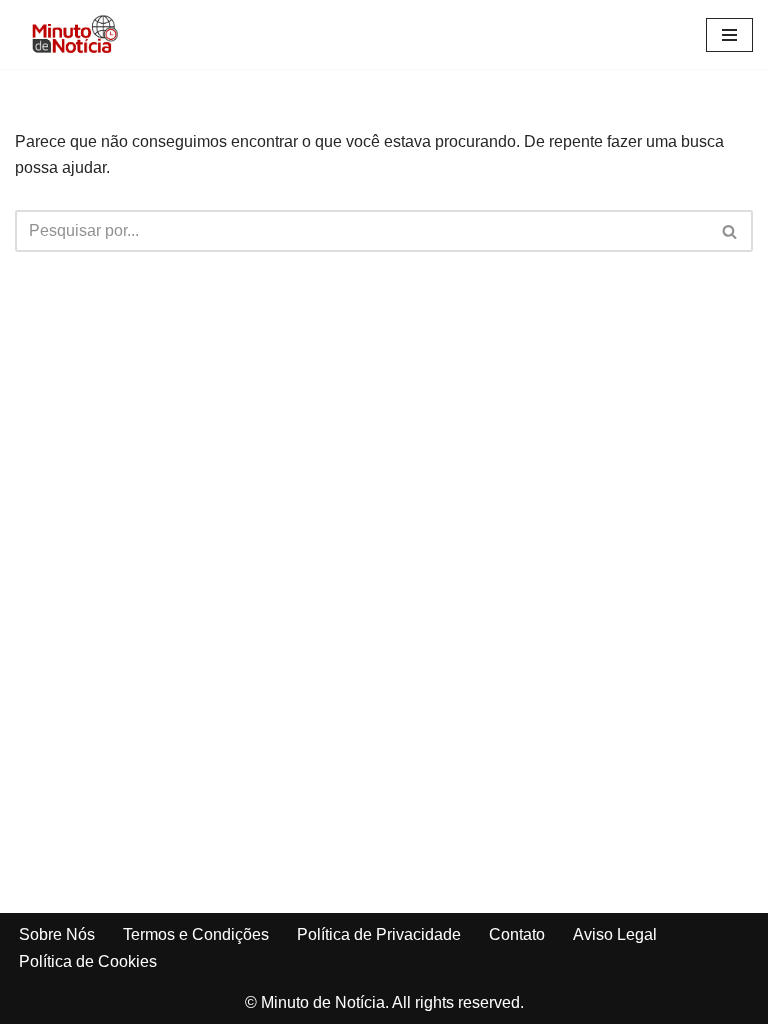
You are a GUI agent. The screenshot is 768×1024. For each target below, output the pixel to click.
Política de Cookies (88, 961)
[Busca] (730, 231)
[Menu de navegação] (729, 35)
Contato (517, 934)
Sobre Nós (57, 934)
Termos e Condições (196, 934)
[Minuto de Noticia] (75, 34)
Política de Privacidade (379, 934)
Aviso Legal (615, 934)
